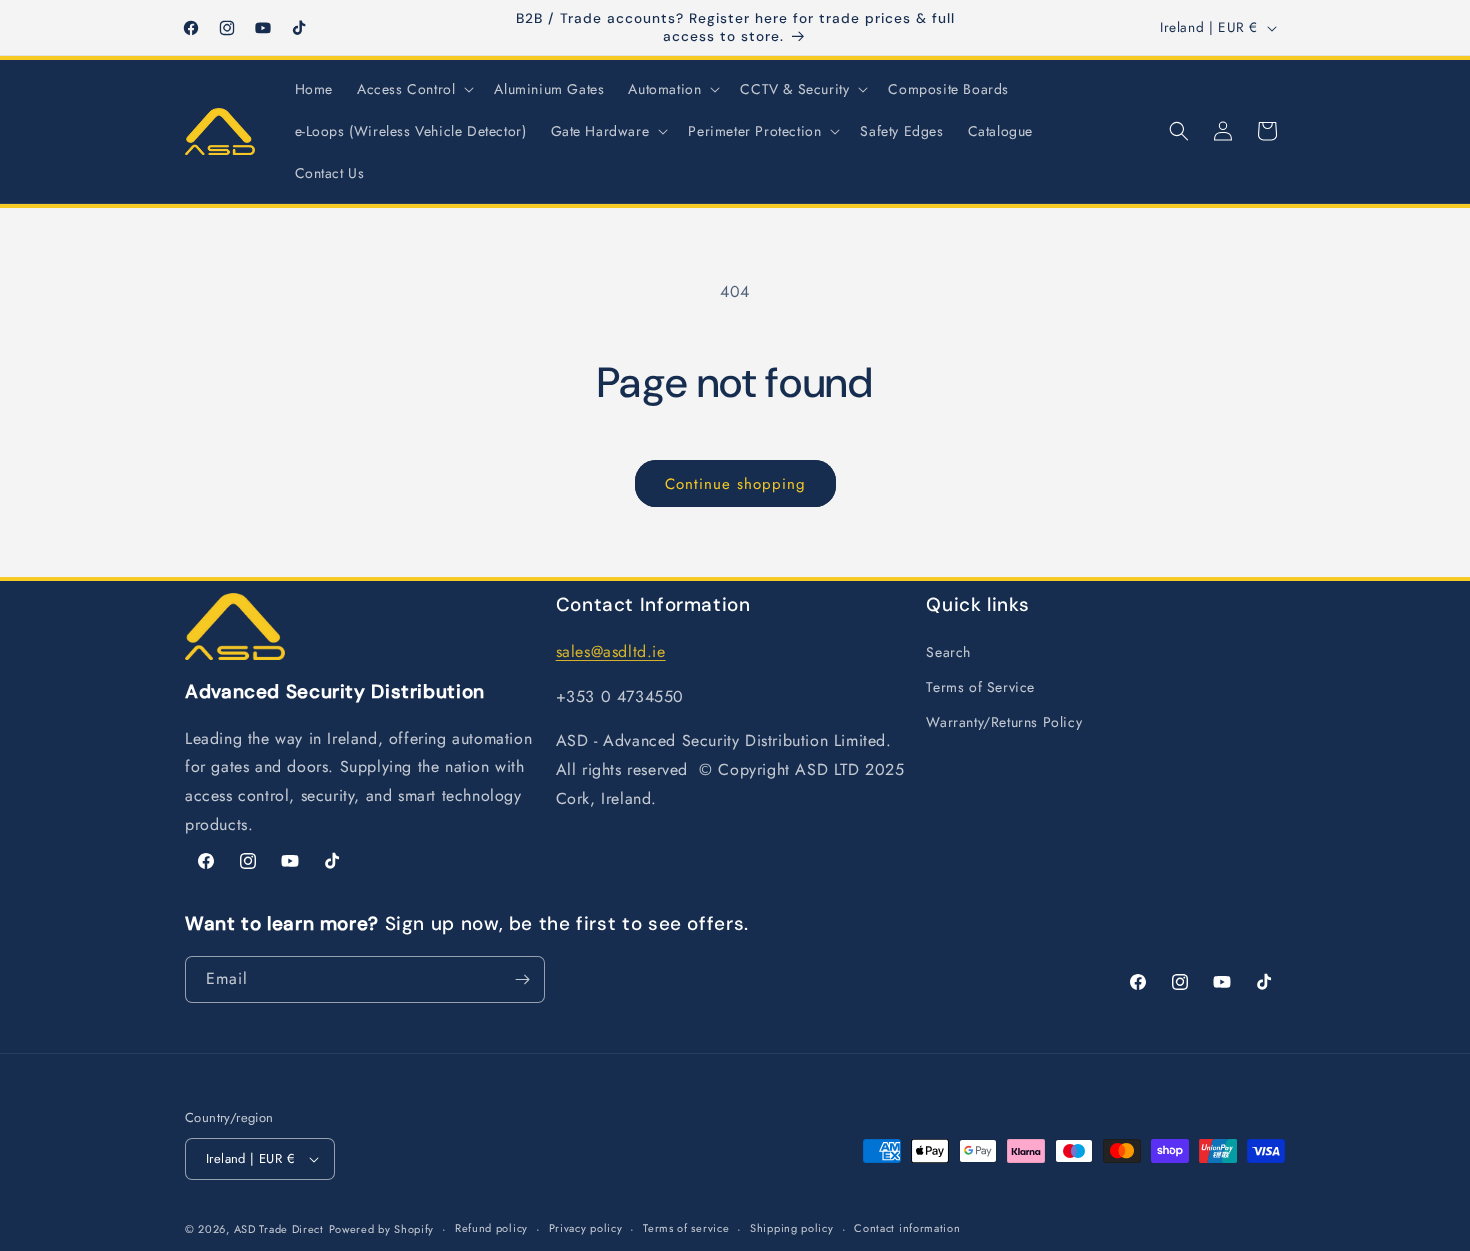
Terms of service (686, 1228)
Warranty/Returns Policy (1004, 722)
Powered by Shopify (382, 1229)
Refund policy (491, 1228)
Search (948, 652)
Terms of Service (980, 687)
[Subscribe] (522, 979)
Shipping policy (792, 1228)
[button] (413, 89)
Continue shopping (735, 484)
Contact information (907, 1228)
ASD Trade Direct (279, 1229)
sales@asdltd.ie (611, 651)
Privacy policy (586, 1228)
